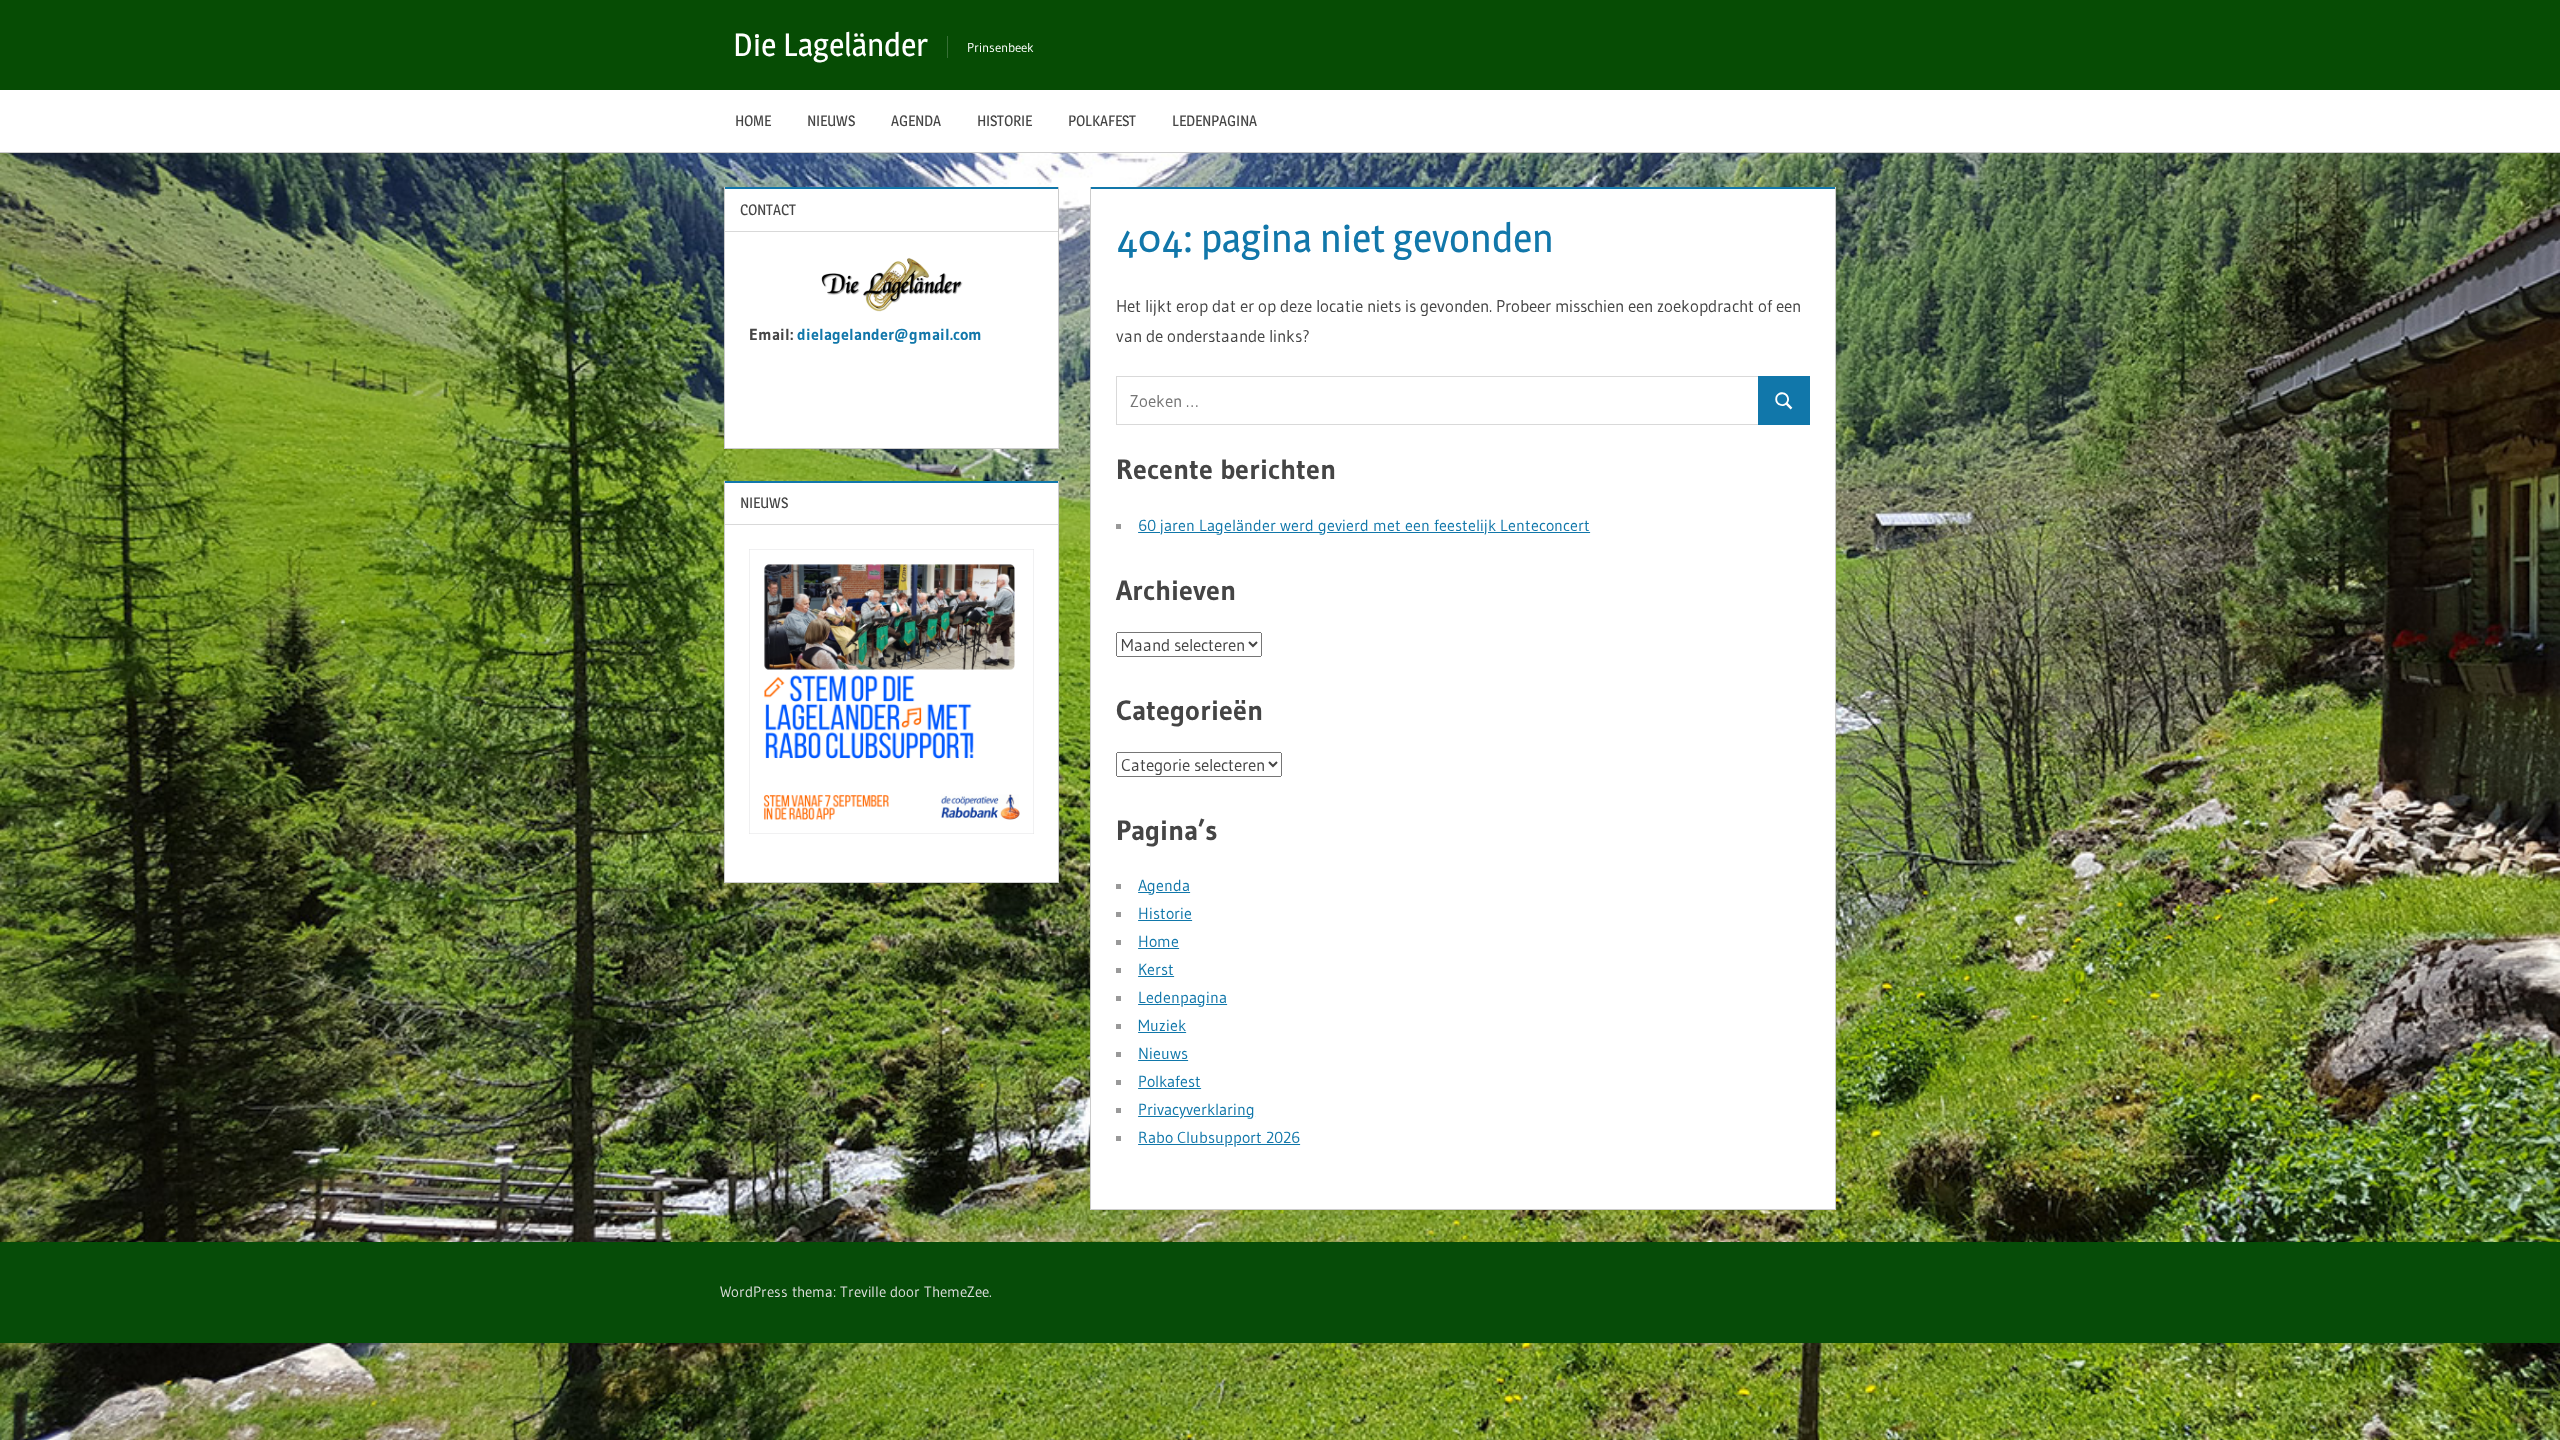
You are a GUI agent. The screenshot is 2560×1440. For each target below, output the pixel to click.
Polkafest (1102, 120)
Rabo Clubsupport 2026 (1219, 1137)
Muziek (1162, 1025)
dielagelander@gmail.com (892, 334)
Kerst (1156, 969)
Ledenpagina (1214, 120)
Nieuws (831, 120)
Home (753, 120)
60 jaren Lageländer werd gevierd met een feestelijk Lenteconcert (1364, 525)
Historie (1004, 120)
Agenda (916, 120)
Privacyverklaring (1196, 1109)
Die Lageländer (830, 44)
